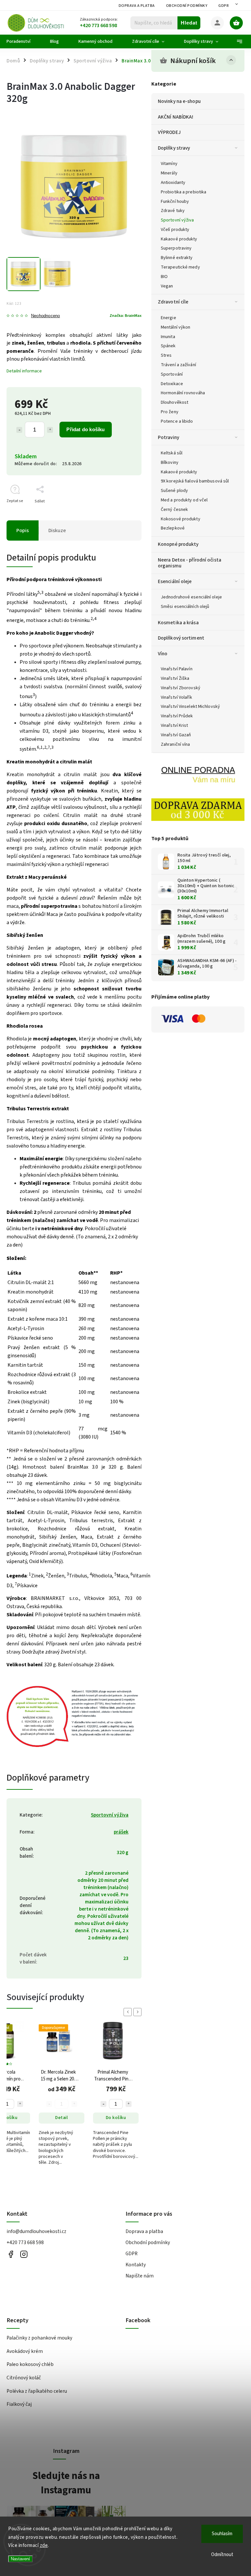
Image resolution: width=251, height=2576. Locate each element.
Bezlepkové (173, 528)
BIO (164, 277)
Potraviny (168, 437)
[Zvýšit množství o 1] (50, 430)
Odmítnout (222, 2555)
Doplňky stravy (174, 148)
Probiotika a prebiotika (184, 192)
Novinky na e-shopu (179, 101)
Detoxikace (172, 384)
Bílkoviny (170, 463)
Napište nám (140, 2276)
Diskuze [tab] (57, 530)
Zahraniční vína (176, 744)
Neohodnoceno (45, 316)
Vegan (167, 286)
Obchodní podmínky (187, 6)
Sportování (172, 374)
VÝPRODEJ (169, 132)
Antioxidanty (173, 183)
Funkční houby (175, 202)
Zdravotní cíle (173, 302)
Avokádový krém (25, 2351)
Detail (61, 2118)
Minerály (169, 173)
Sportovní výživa (177, 220)
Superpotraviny (176, 248)
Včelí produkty (175, 230)
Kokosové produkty (181, 519)
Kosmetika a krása (178, 623)
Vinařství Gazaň (176, 735)
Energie (168, 318)
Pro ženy (170, 412)
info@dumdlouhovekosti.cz (36, 2231)
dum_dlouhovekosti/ (24, 2254)
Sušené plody (174, 491)
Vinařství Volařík (176, 697)
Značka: (125, 316)
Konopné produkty (178, 544)
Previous (129, 2012)
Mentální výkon (176, 327)
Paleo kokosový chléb (30, 2364)
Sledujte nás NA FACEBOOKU (11, 2254)
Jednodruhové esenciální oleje (191, 597)
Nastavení (20, 2559)
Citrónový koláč (24, 2378)
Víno (163, 654)
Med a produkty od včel (184, 500)
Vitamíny (169, 164)
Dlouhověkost (175, 402)
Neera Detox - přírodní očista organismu (190, 563)
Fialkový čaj (19, 2404)
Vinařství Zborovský (181, 688)
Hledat (189, 23)
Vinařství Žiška (175, 678)
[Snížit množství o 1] (19, 430)
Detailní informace (24, 371)
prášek (121, 1832)
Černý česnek (174, 510)
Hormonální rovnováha (183, 393)
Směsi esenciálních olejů (185, 607)
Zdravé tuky (173, 211)
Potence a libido (177, 421)
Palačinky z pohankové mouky (39, 2338)
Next (139, 2012)
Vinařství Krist (175, 726)
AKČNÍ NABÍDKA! (176, 117)
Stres (166, 355)
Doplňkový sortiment (181, 638)
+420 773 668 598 (25, 2242)
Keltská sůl (172, 453)
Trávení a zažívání (178, 365)
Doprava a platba (137, 6)
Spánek (168, 346)
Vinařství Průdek (177, 716)
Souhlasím (222, 2534)
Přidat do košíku (85, 429)
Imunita (168, 337)
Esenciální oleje (175, 581)
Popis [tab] (23, 530)
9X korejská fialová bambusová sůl (195, 481)
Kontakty (136, 2265)
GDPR (224, 6)
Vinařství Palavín (177, 669)
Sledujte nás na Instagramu (66, 2483)
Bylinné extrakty (177, 258)
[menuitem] (23, 41)
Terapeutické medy (180, 267)
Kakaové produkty (179, 239)
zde (44, 2545)
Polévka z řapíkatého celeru (37, 2391)
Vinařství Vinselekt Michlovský (190, 707)
